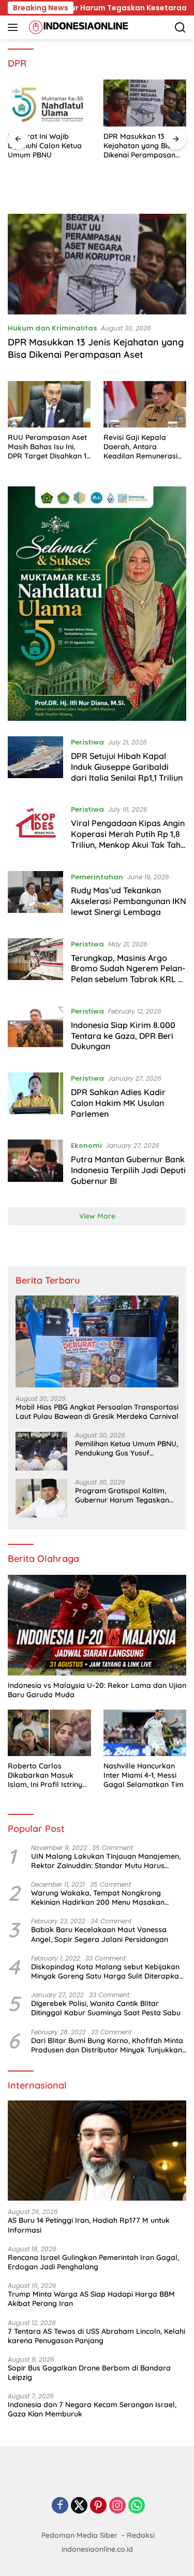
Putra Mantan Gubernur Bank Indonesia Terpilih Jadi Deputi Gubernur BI (128, 1170)
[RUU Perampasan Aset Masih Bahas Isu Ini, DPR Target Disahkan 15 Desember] (49, 404)
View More (97, 1216)
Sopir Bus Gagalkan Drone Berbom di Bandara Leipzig (89, 2373)
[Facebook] (60, 2506)
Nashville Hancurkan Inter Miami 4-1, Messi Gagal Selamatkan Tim (144, 1775)
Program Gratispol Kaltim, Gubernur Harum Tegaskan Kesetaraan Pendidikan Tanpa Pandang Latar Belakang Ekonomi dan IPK (122, 1495)
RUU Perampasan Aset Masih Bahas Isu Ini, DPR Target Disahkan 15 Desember (49, 447)
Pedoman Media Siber (79, 2535)
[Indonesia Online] (77, 27)
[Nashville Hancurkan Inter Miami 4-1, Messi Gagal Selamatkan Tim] (145, 1733)
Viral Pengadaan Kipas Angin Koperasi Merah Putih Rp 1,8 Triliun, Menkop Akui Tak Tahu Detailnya (128, 839)
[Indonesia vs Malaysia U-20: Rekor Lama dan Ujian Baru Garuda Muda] (97, 1625)
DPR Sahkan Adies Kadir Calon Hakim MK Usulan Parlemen (118, 1103)
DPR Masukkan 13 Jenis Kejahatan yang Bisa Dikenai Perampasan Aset (144, 146)
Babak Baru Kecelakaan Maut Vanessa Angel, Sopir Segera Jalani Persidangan (100, 1934)
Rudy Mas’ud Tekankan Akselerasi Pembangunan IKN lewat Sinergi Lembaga (129, 901)
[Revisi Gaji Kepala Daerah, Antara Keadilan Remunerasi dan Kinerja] (145, 404)
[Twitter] (79, 2506)
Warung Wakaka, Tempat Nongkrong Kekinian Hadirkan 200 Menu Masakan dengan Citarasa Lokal (98, 1898)
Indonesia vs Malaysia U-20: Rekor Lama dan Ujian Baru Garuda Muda (97, 1690)
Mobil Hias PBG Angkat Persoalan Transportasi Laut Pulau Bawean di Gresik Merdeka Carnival (97, 1412)
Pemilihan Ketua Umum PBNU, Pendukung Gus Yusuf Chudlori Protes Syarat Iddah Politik (126, 1448)
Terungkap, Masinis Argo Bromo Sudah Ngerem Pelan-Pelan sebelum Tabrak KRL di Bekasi (128, 974)
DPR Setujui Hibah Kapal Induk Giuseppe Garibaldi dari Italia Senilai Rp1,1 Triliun (127, 767)
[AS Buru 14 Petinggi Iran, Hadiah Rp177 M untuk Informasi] (97, 2151)
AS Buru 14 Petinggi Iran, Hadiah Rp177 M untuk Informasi (89, 2225)
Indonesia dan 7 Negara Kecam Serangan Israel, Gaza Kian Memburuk (92, 2409)
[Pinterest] (98, 2506)
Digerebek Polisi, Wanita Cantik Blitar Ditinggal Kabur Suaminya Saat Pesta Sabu (106, 2008)
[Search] (180, 28)
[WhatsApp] (137, 2506)
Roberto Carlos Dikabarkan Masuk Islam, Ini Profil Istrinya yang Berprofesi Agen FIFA (47, 1775)
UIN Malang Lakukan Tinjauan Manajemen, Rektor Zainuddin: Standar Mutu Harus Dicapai (106, 1861)
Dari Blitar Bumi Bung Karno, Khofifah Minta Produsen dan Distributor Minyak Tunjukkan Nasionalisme (107, 2045)
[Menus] (15, 27)
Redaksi (141, 2535)
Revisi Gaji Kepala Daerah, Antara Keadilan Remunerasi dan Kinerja (140, 447)
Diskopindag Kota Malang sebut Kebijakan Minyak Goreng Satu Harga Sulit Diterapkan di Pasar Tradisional (107, 1971)
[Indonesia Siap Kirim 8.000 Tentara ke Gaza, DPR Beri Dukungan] (35, 1031)
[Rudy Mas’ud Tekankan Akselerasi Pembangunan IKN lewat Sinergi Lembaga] (35, 897)
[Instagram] (117, 2506)
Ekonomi (86, 1145)
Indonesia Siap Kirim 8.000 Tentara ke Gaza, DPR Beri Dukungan (123, 1036)
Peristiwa (87, 742)
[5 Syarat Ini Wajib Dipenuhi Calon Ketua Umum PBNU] (49, 103)
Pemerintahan (97, 877)
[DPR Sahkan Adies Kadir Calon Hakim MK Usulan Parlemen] (35, 1098)
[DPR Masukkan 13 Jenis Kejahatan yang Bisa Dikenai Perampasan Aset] (145, 103)
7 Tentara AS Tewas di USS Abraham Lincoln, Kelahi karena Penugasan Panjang (96, 2336)
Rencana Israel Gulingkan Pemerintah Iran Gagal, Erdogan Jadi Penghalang (93, 2262)
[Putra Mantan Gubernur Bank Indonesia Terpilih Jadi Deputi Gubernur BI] (35, 1165)
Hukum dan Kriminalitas (52, 328)
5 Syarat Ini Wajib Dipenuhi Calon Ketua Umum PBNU (45, 146)
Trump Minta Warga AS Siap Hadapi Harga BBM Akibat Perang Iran (91, 2299)
